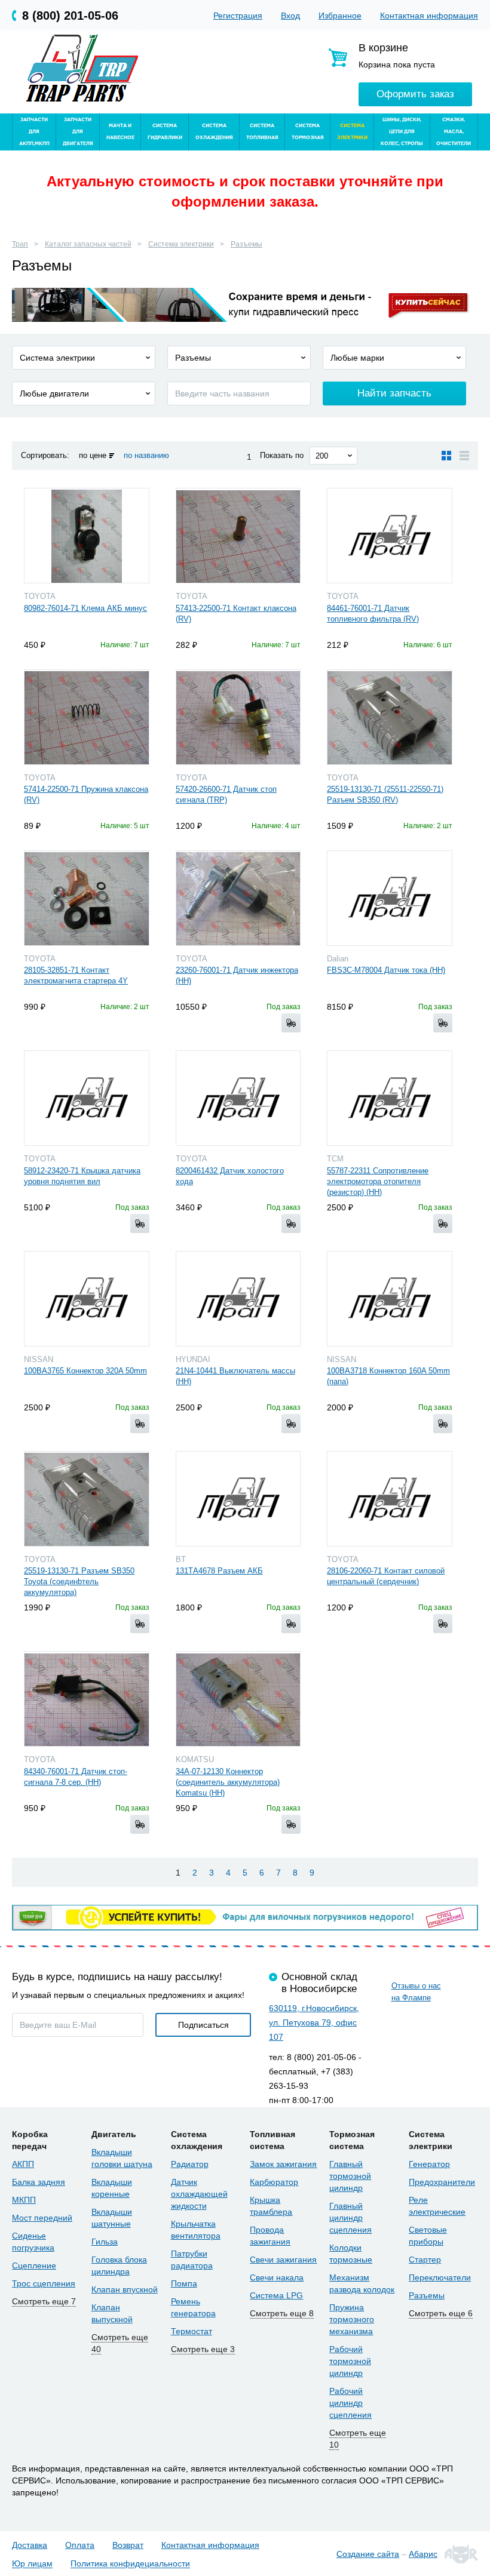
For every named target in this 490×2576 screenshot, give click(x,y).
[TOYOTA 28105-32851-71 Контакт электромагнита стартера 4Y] (87, 898)
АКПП (23, 2164)
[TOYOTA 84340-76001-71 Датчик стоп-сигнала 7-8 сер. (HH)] (87, 1699)
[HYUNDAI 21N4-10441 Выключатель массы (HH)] (238, 1299)
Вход (290, 16)
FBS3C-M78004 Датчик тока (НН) (386, 970)
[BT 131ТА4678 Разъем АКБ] (238, 1499)
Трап (20, 244)
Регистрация (238, 16)
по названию (146, 455)
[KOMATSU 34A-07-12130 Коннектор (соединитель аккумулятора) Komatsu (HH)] (238, 1699)
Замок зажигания (283, 2164)
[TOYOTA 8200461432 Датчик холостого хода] (238, 1098)
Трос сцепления (44, 2283)
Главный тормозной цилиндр (350, 2176)
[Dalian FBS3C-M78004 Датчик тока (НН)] (390, 898)
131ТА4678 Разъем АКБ (219, 1571)
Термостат (192, 2331)
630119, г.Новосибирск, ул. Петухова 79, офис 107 (314, 2022)
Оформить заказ (415, 94)
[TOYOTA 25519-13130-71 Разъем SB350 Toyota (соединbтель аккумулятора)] (87, 1499)
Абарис (423, 2554)
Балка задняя (39, 2182)
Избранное (340, 16)
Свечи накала (277, 2277)
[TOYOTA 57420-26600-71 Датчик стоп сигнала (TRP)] (238, 717)
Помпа (184, 2283)
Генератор (429, 2164)
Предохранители (442, 2182)
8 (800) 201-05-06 (70, 16)
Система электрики (181, 244)
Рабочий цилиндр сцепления (350, 2403)
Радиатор (190, 2164)
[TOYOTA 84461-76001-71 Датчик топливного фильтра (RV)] (390, 536)
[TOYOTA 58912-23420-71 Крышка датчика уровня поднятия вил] (87, 1098)
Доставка (30, 2545)
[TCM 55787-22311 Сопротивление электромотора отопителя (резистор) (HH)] (390, 1098)
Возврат (128, 2545)
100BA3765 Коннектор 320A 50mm (85, 1371)
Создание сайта (368, 2554)
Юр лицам (32, 2564)
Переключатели (440, 2277)
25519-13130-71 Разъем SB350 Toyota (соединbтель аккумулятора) (79, 1581)
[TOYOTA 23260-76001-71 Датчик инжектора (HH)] (238, 898)
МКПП (24, 2200)
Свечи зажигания (283, 2260)
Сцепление (34, 2265)
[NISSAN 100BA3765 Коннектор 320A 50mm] (87, 1299)
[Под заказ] (291, 1023)
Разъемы (246, 244)
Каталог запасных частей (88, 244)
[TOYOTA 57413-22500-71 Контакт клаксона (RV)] (238, 536)
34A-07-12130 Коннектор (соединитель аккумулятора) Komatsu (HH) (228, 1782)
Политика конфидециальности (130, 2564)
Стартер (425, 2260)
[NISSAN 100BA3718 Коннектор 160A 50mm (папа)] (390, 1299)
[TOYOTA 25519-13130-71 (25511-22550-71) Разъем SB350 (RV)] (390, 717)
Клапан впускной (125, 2289)
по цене (93, 455)
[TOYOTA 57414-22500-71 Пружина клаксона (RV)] (87, 717)
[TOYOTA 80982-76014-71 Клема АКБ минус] (87, 536)
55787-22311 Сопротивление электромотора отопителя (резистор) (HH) (378, 1181)
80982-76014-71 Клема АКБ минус (85, 608)
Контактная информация (429, 16)
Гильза (105, 2242)
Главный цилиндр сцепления (350, 2218)
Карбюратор (274, 2182)
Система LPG (276, 2295)
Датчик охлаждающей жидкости (199, 2194)
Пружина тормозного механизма (352, 2319)
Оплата (80, 2545)
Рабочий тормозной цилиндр (350, 2361)
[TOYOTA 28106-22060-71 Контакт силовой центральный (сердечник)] (390, 1499)
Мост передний (42, 2218)
